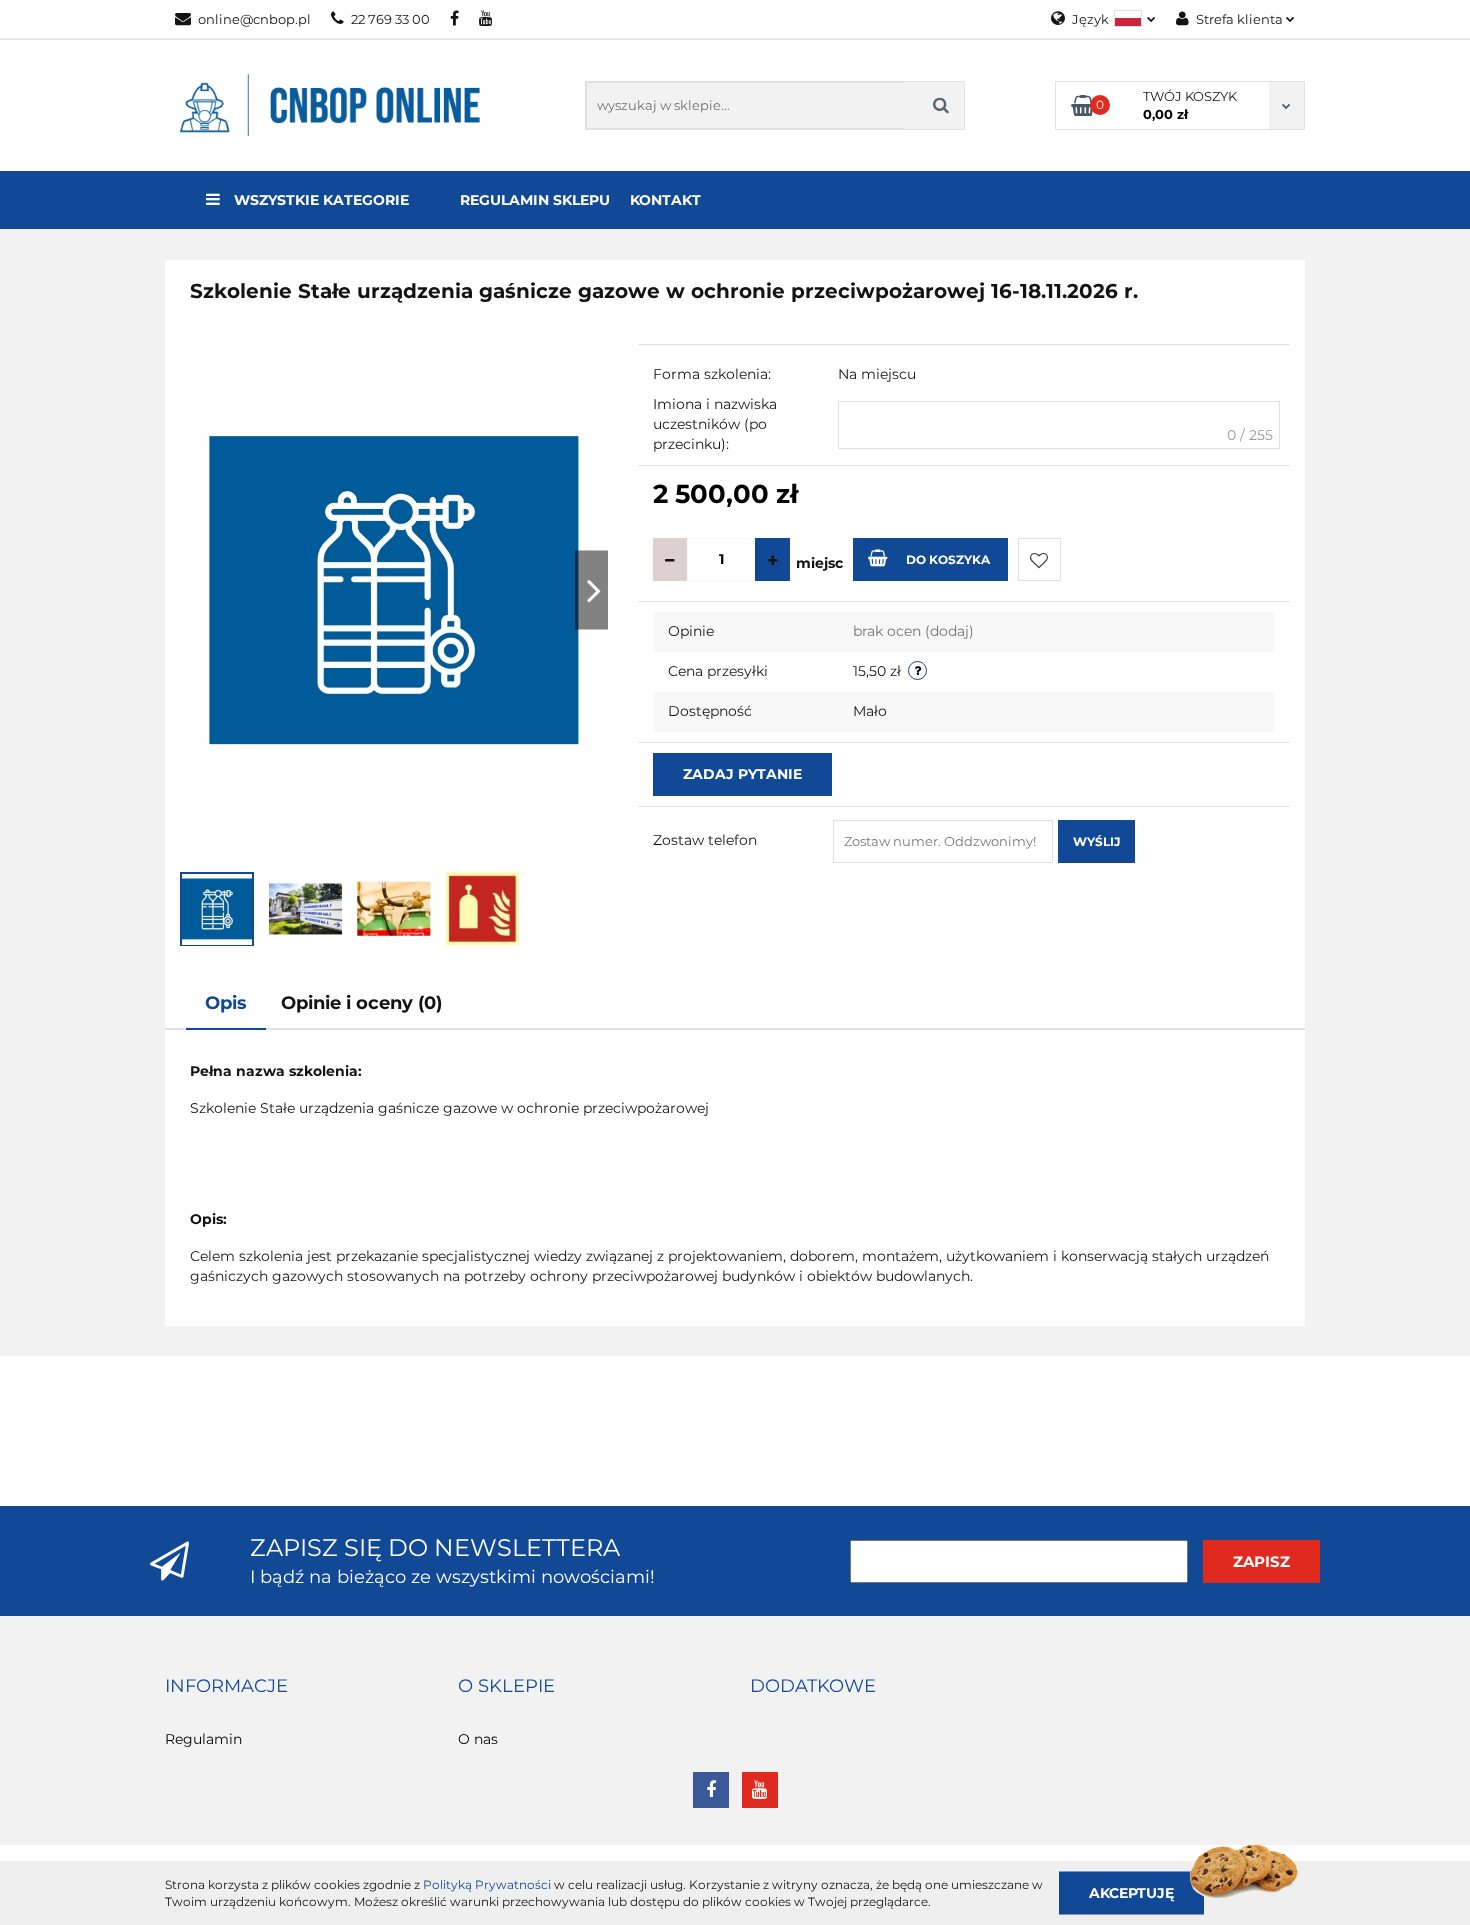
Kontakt (665, 200)
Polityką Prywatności (487, 1884)
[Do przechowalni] (1039, 559)
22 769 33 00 (390, 19)
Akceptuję (1131, 1892)
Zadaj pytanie (742, 774)
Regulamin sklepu (535, 200)
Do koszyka (948, 559)
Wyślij (1096, 841)
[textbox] (1059, 425)
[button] (226, 1687)
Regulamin (203, 1739)
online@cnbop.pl (254, 19)
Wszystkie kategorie (319, 200)
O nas (478, 1739)
